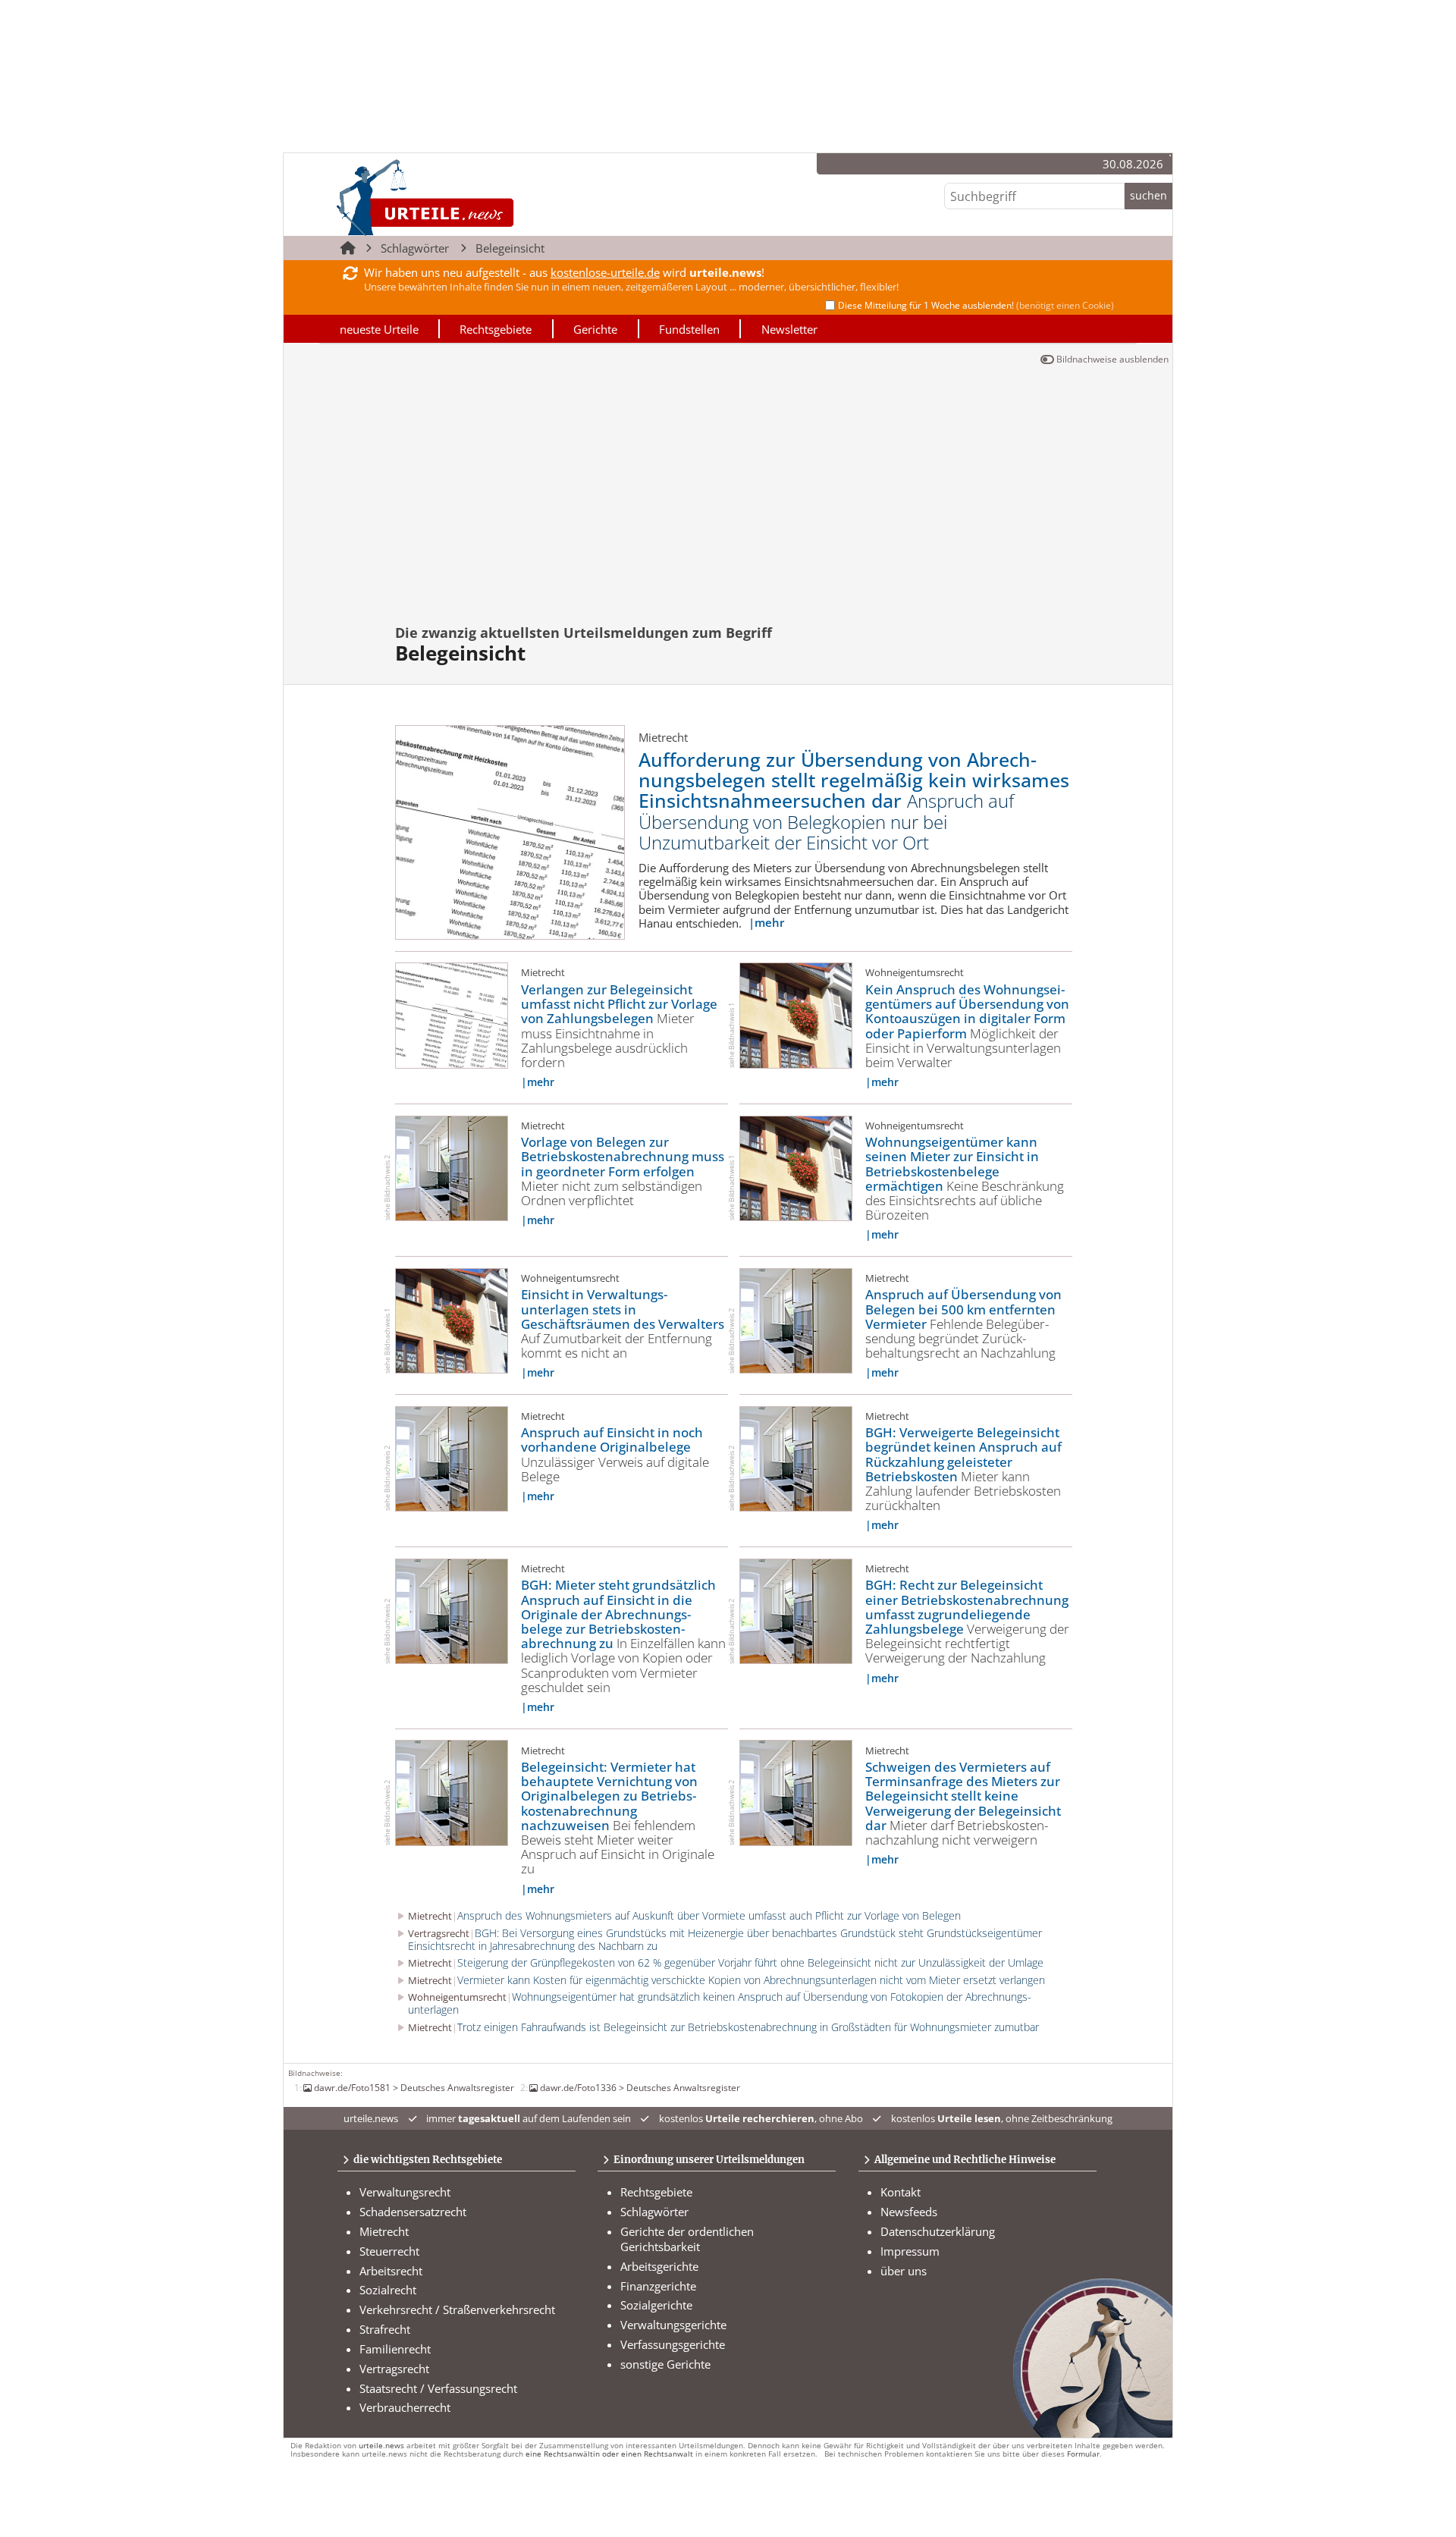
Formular (1083, 2454)
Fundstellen (689, 329)
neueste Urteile (379, 329)
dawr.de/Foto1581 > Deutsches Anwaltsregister (414, 2087)
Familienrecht (395, 2349)
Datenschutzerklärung (938, 2231)
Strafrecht (385, 2329)
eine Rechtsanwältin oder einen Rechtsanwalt (609, 2454)
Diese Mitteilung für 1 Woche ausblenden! (976, 305)
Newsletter (789, 329)
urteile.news (381, 2446)
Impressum (910, 2251)
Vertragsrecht (394, 2369)
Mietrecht (384, 2231)
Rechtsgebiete (496, 329)
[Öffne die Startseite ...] (477, 197)
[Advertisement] (728, 501)
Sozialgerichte (656, 2305)
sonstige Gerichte (665, 2364)
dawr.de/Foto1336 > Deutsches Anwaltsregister (640, 2087)
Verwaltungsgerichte (673, 2325)
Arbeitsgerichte (659, 2266)
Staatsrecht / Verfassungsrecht (438, 2388)
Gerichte (595, 329)
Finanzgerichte (658, 2286)
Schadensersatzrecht (413, 2212)
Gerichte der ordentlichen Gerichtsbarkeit (687, 2239)
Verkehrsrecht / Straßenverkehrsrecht (457, 2309)
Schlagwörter (415, 248)
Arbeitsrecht (391, 2271)
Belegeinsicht (510, 248)
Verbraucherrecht (405, 2407)
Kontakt (901, 2192)
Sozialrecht (388, 2290)
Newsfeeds (909, 2212)
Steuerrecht (389, 2251)
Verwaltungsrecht (405, 2192)
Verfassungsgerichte (673, 2344)
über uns (904, 2271)
